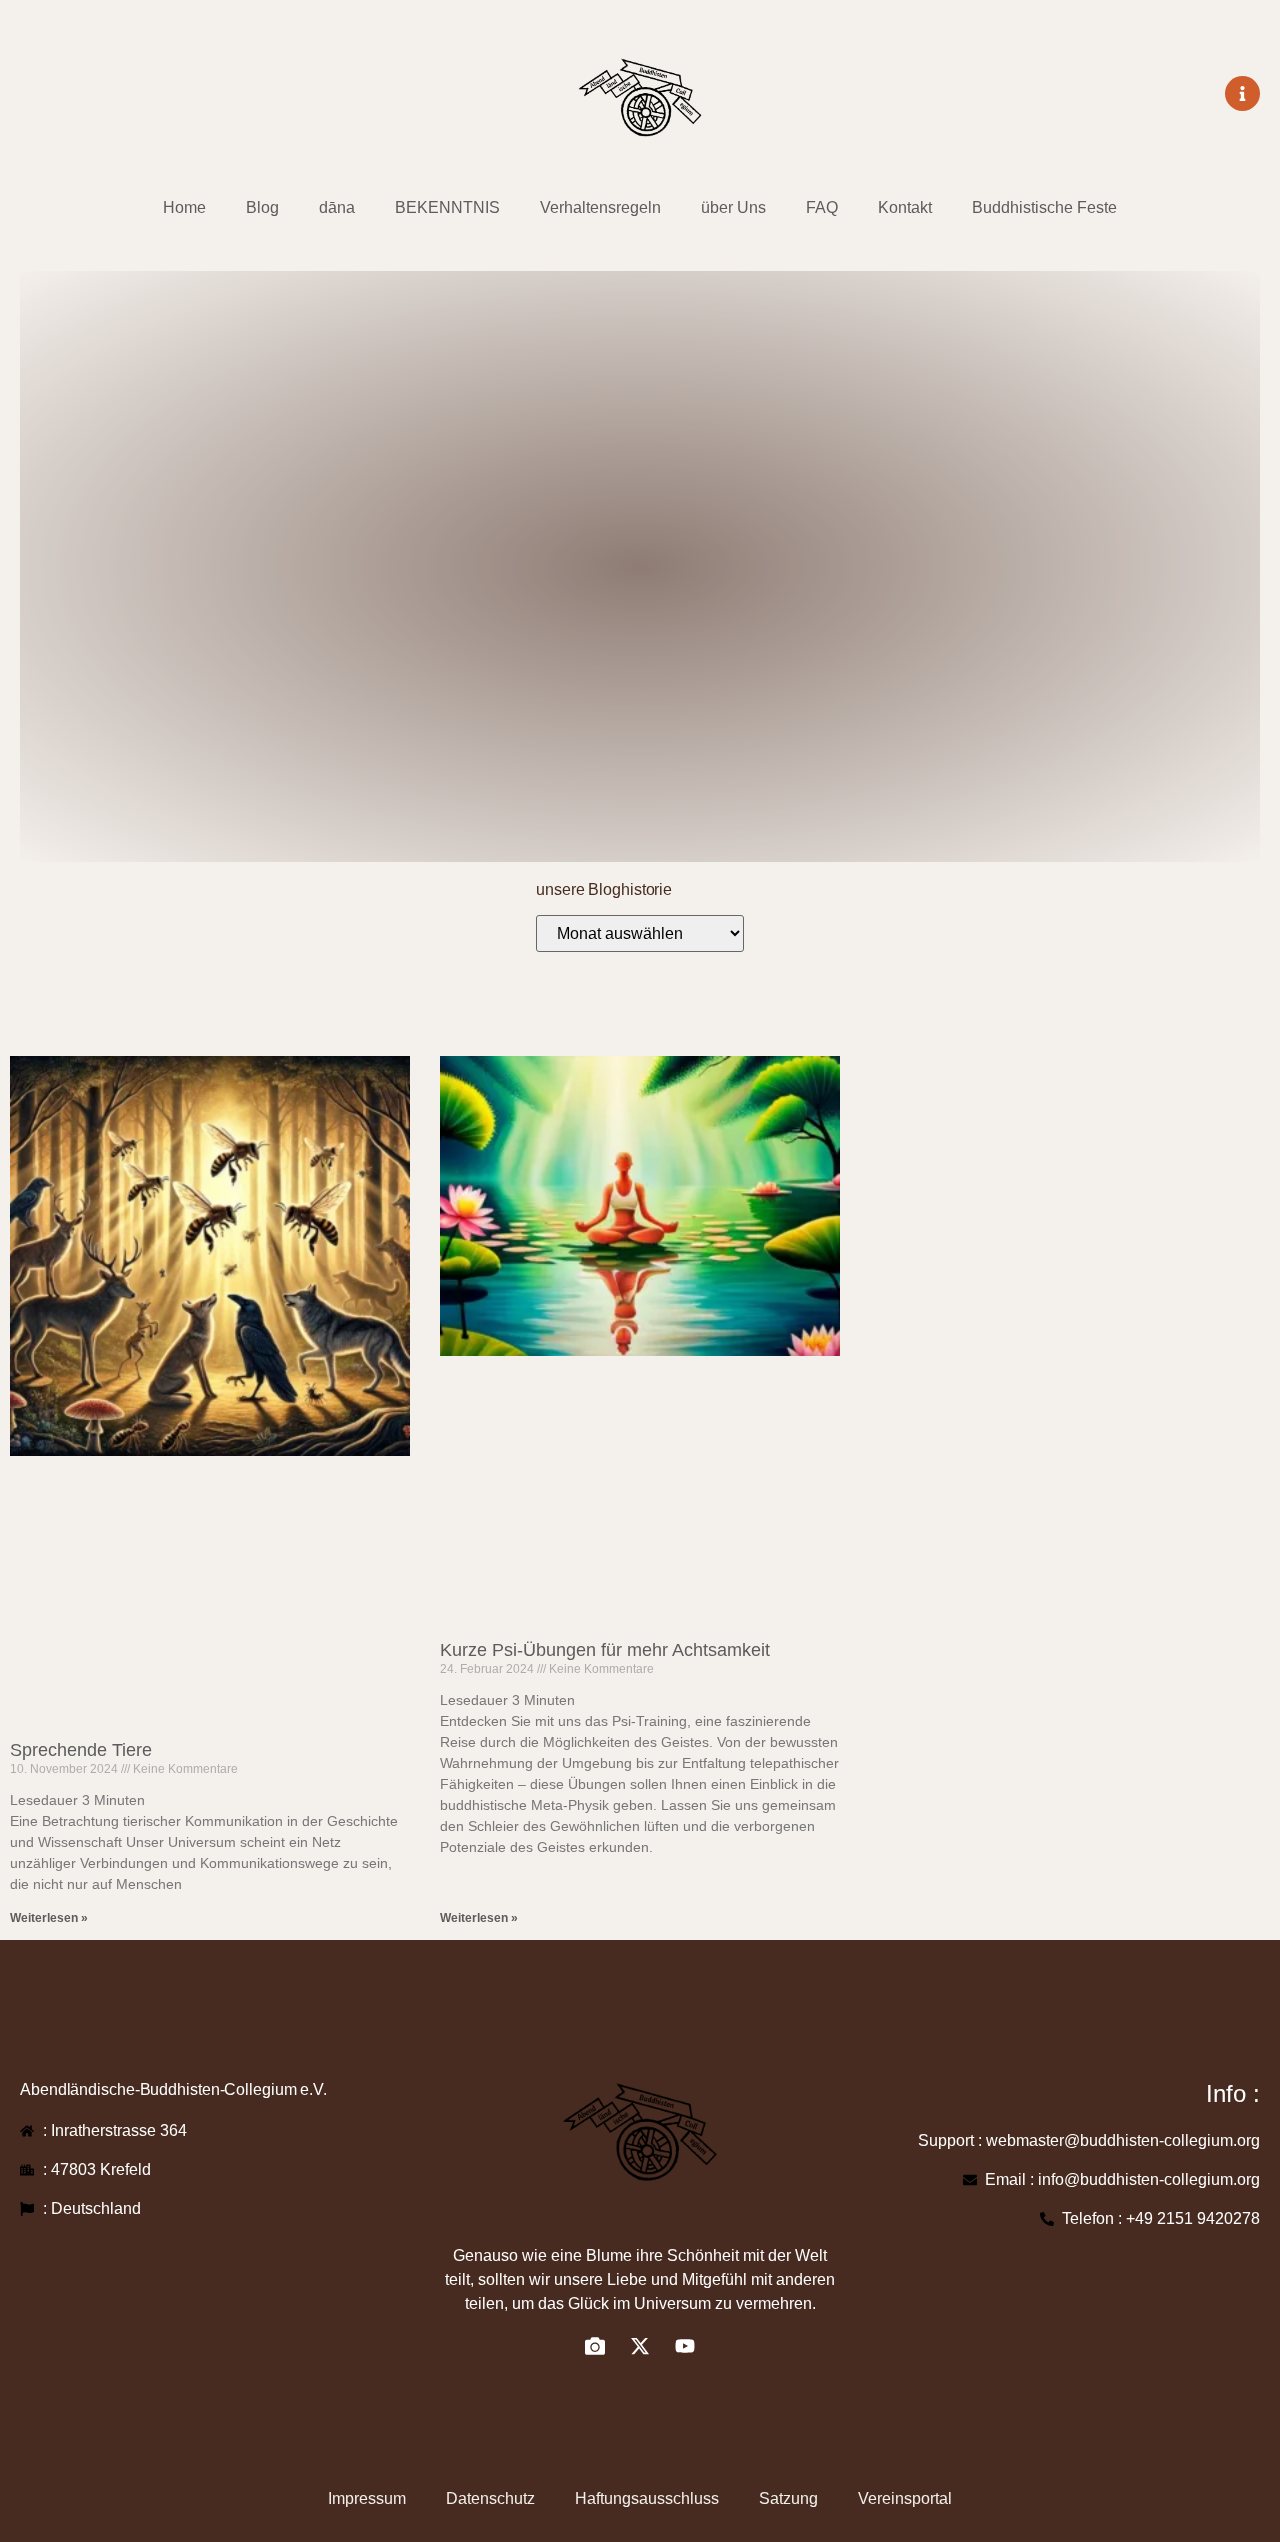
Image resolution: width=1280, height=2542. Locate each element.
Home (184, 207)
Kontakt (905, 207)
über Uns (733, 207)
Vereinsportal (905, 2498)
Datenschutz (490, 2498)
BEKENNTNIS (447, 207)
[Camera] (595, 2346)
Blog (262, 207)
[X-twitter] (640, 2346)
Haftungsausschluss (647, 2498)
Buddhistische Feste (1044, 207)
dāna (337, 207)
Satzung (788, 2498)
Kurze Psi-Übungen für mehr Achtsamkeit (605, 1650)
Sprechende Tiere (81, 1750)
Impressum (367, 2498)
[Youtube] (685, 2346)
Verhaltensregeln (600, 207)
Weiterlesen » (49, 1918)
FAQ (822, 207)
